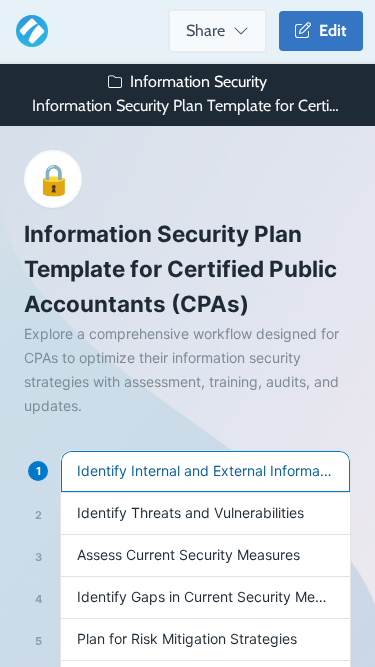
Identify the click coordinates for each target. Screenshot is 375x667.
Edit (329, 30)
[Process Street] (28, 31)
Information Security (198, 81)
